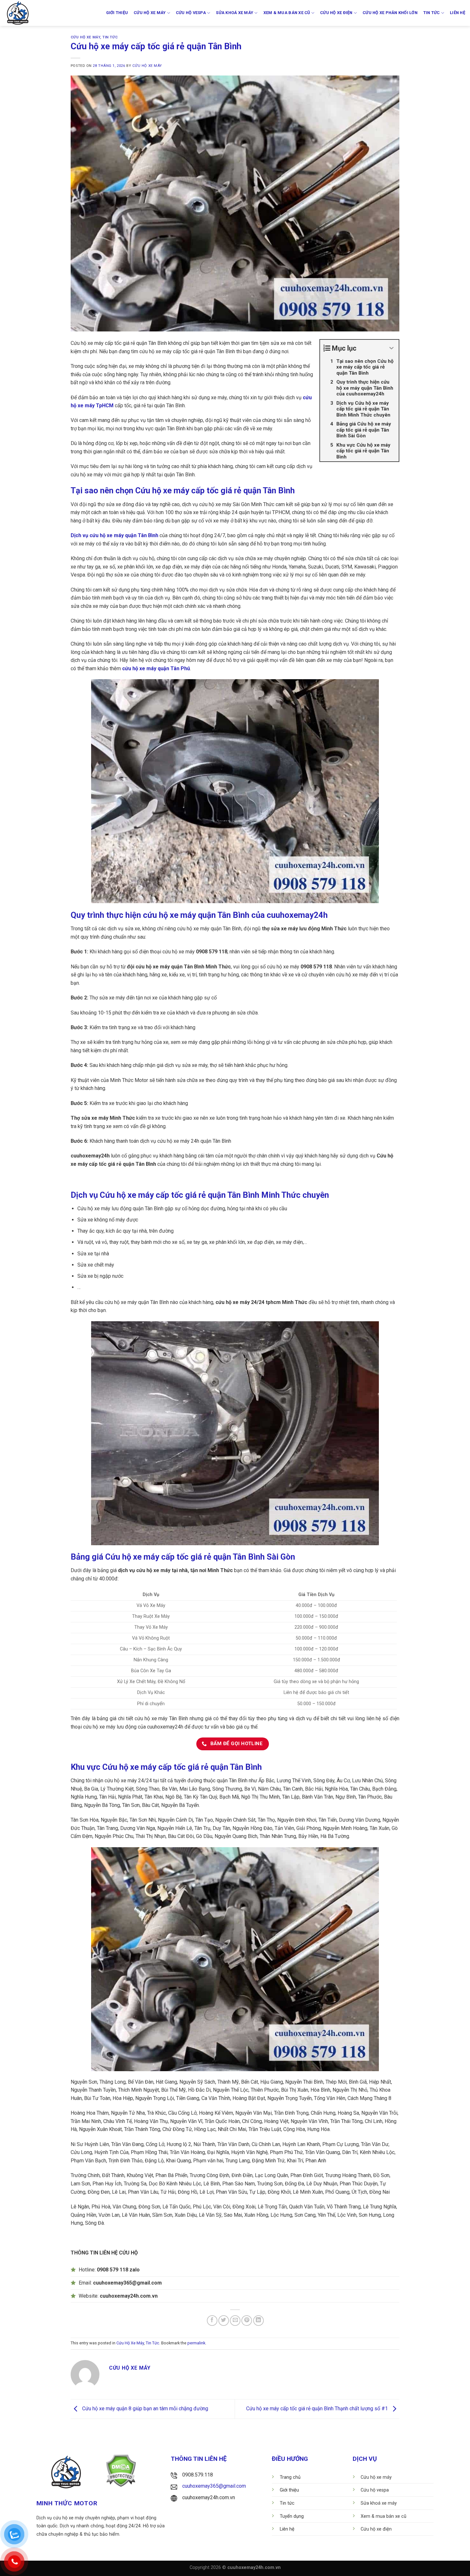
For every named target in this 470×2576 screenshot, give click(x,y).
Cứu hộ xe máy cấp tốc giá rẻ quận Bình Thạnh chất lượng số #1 (318, 2409)
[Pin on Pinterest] (247, 2321)
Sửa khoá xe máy (235, 13)
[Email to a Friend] (235, 2321)
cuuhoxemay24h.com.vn (209, 2497)
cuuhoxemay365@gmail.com (214, 2486)
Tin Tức (110, 37)
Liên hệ (458, 13)
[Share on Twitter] (224, 2321)
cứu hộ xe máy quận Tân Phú (156, 668)
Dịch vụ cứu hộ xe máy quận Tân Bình (114, 535)
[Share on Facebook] (212, 2321)
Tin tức (432, 13)
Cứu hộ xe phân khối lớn (390, 13)
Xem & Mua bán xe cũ (287, 13)
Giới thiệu (117, 13)
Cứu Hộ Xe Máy (85, 37)
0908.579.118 (198, 2475)
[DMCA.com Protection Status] (121, 2470)
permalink (196, 2343)
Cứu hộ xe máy (150, 13)
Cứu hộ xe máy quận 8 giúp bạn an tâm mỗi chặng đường (145, 2409)
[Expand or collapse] (392, 348)
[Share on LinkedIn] (258, 2321)
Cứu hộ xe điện (336, 13)
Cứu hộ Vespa (191, 13)
